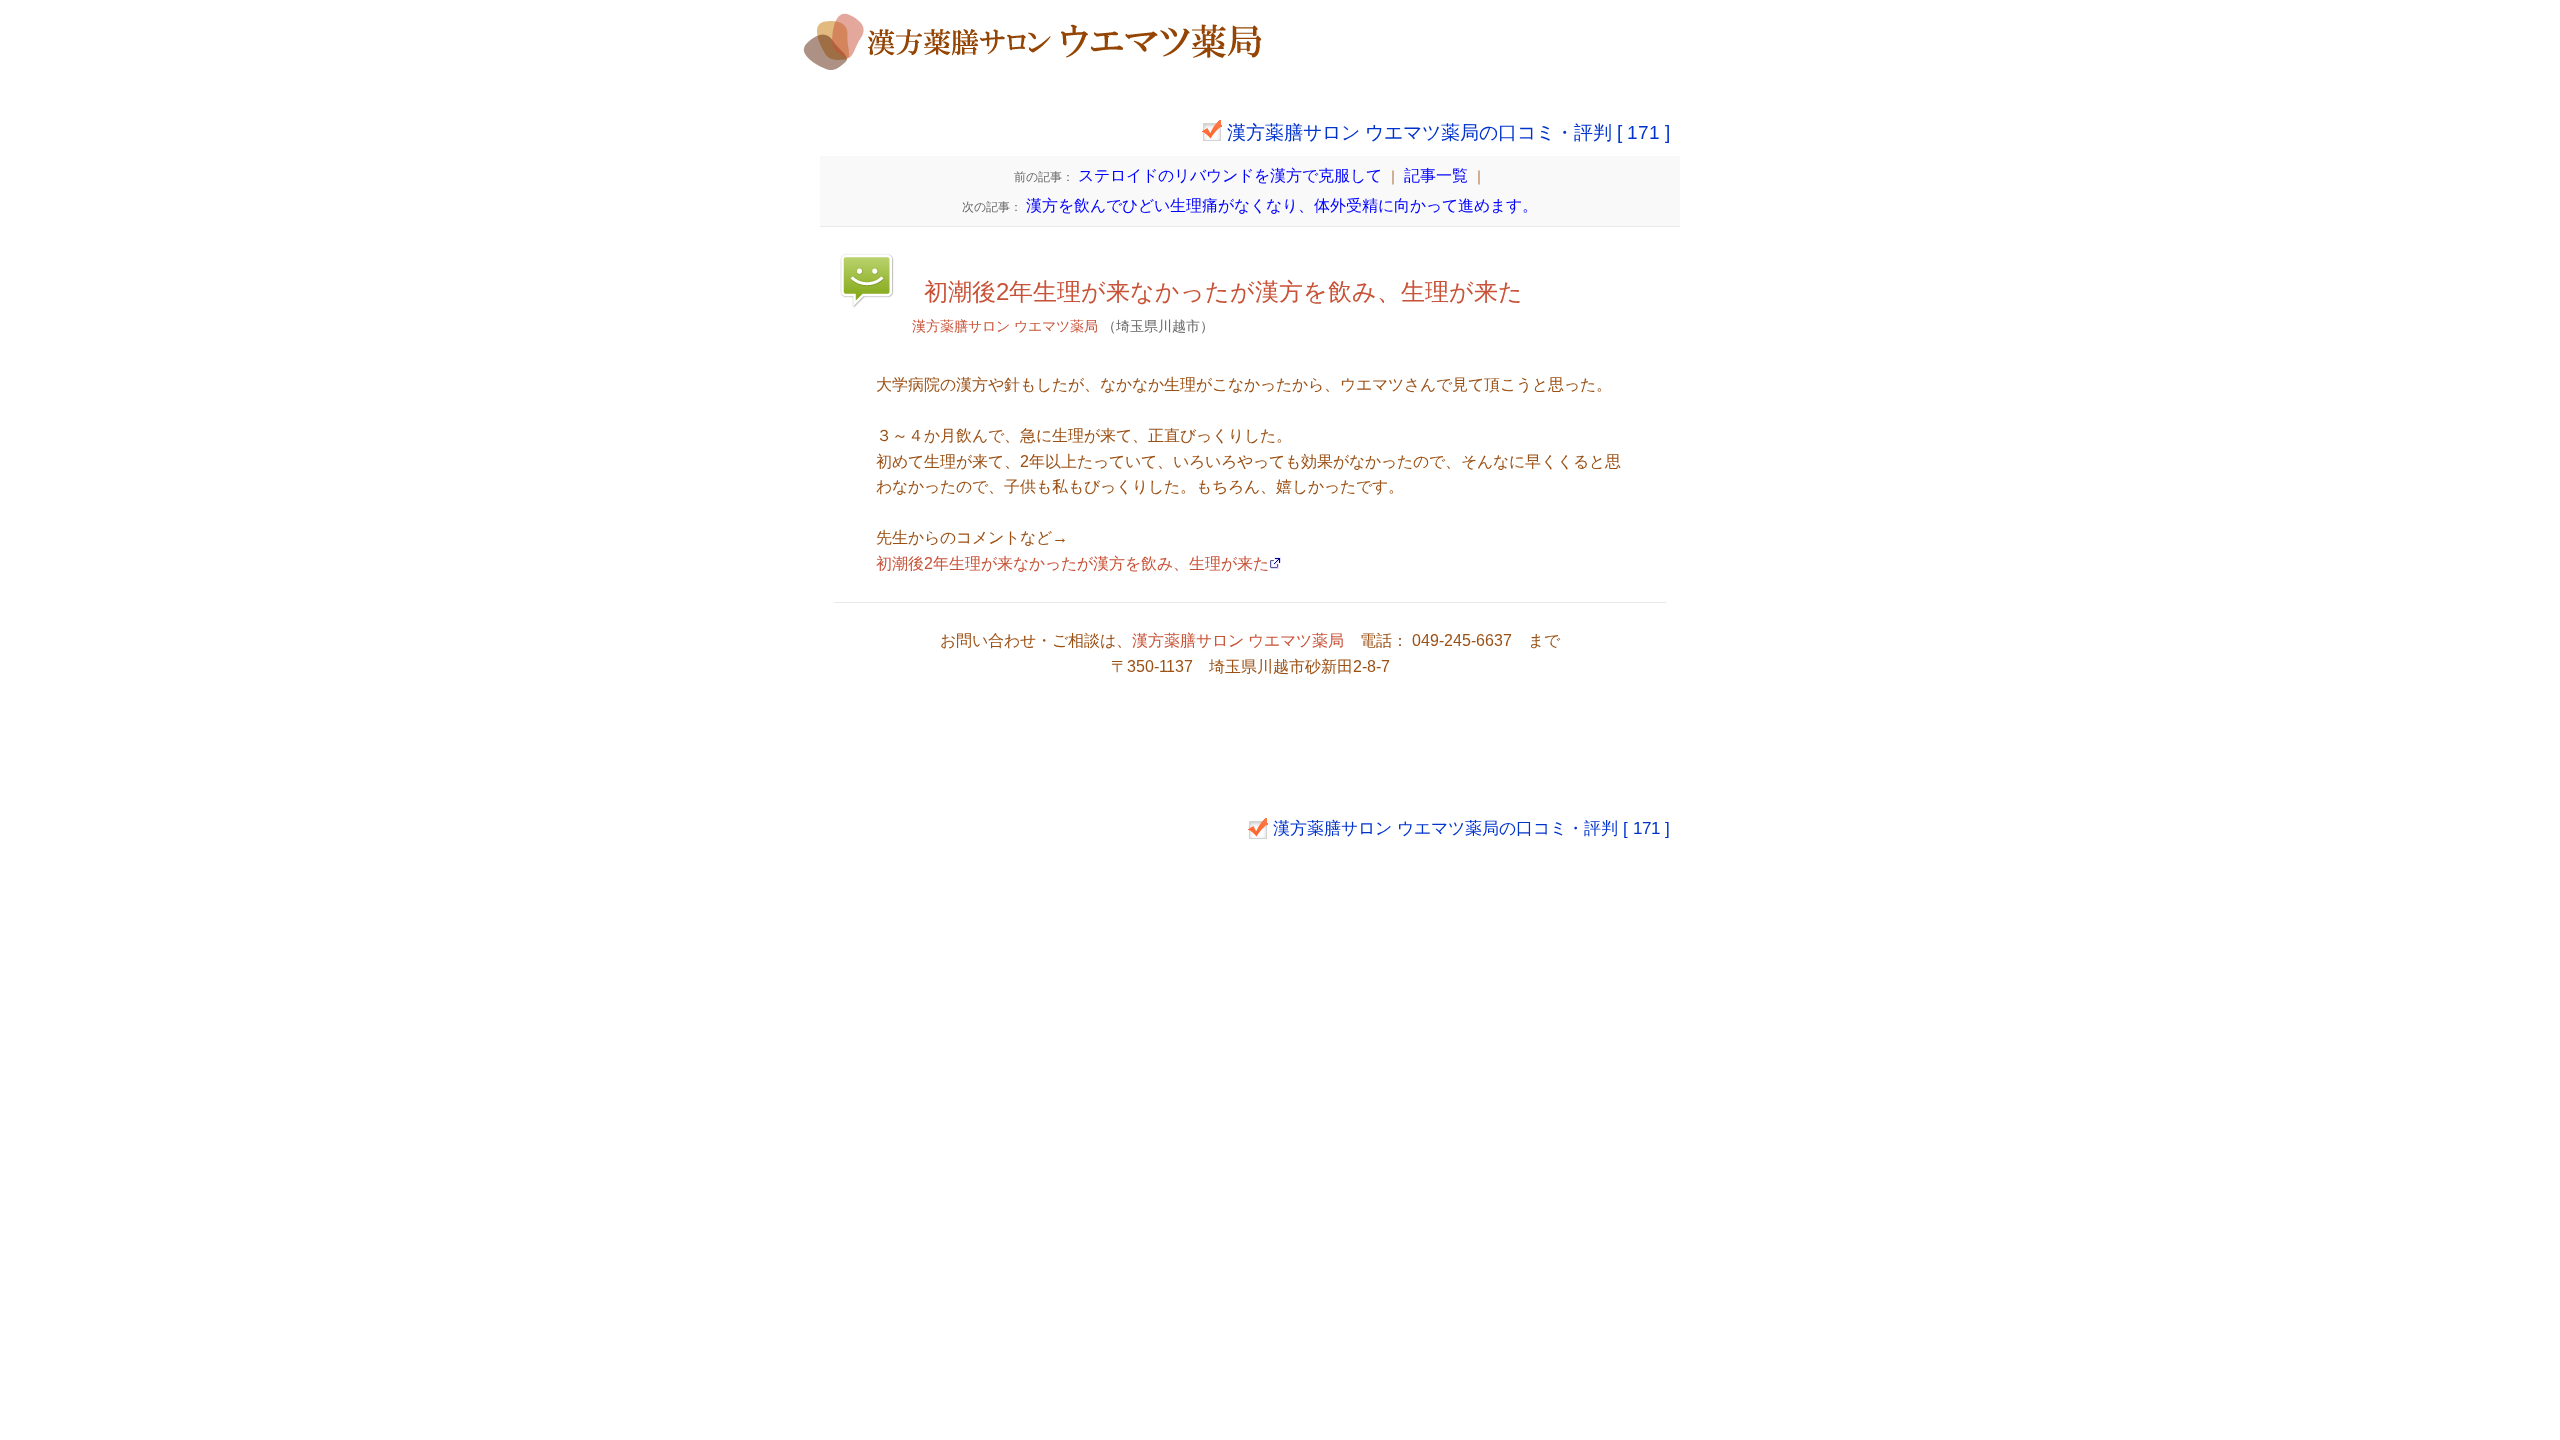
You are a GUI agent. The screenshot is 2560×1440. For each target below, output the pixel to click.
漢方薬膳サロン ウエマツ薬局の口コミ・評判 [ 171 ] (1448, 132)
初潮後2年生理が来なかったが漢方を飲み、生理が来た (1223, 291)
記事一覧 (1436, 175)
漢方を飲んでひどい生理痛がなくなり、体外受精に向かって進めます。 (1250, 205)
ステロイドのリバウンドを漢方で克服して (1198, 175)
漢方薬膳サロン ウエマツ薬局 (1005, 326)
